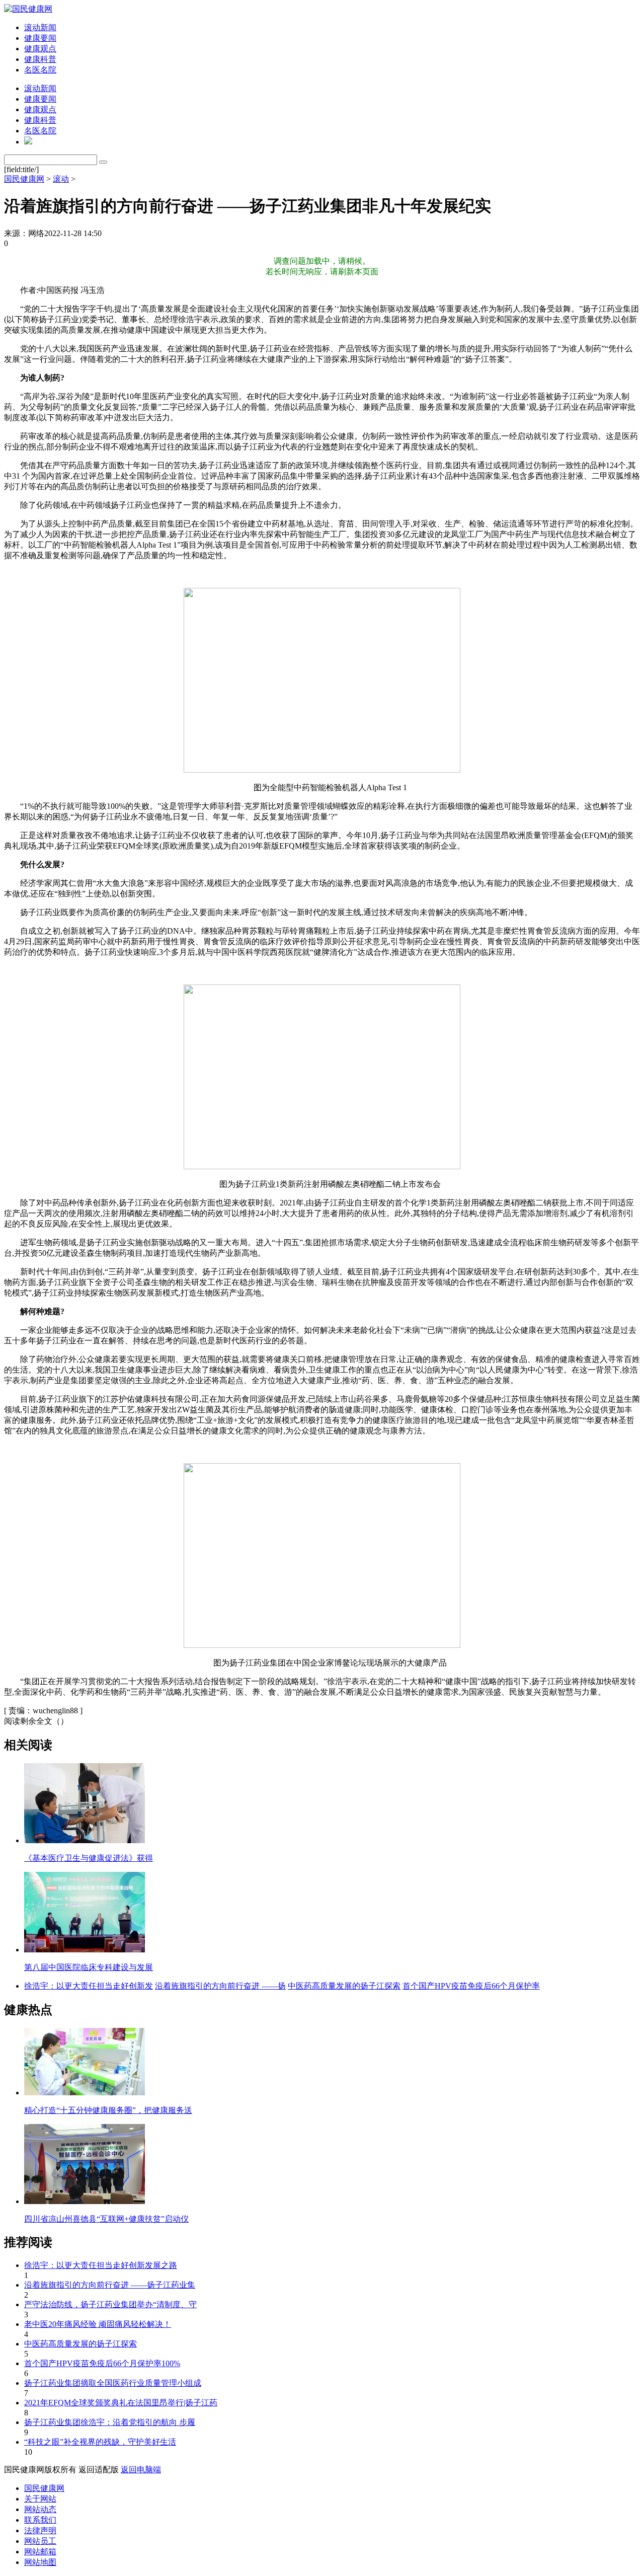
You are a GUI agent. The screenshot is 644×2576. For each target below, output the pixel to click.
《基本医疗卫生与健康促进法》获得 (89, 1858)
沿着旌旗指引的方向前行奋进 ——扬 (220, 1986)
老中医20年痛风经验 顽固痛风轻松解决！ (98, 2324)
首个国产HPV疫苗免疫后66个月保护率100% (102, 2363)
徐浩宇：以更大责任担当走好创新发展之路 (101, 2265)
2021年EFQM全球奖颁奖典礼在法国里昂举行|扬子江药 (121, 2403)
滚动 (61, 179)
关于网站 (40, 2499)
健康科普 (40, 59)
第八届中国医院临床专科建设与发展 (89, 1967)
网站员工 (40, 2541)
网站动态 (40, 2509)
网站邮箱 (40, 2552)
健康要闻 (40, 38)
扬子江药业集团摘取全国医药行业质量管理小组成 (113, 2383)
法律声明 (40, 2530)
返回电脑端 (141, 2470)
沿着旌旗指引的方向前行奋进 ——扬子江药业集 (110, 2285)
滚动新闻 (40, 27)
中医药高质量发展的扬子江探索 (344, 1986)
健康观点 (40, 49)
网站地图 (40, 2562)
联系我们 (40, 2520)
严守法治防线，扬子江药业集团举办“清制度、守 (110, 2304)
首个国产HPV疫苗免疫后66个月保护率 (471, 1986)
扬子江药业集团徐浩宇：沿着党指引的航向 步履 (110, 2422)
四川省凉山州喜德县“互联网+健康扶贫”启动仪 (106, 2219)
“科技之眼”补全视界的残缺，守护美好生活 (100, 2442)
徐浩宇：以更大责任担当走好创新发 (89, 1986)
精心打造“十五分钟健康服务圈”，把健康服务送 (108, 2110)
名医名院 (40, 70)
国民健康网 (24, 179)
